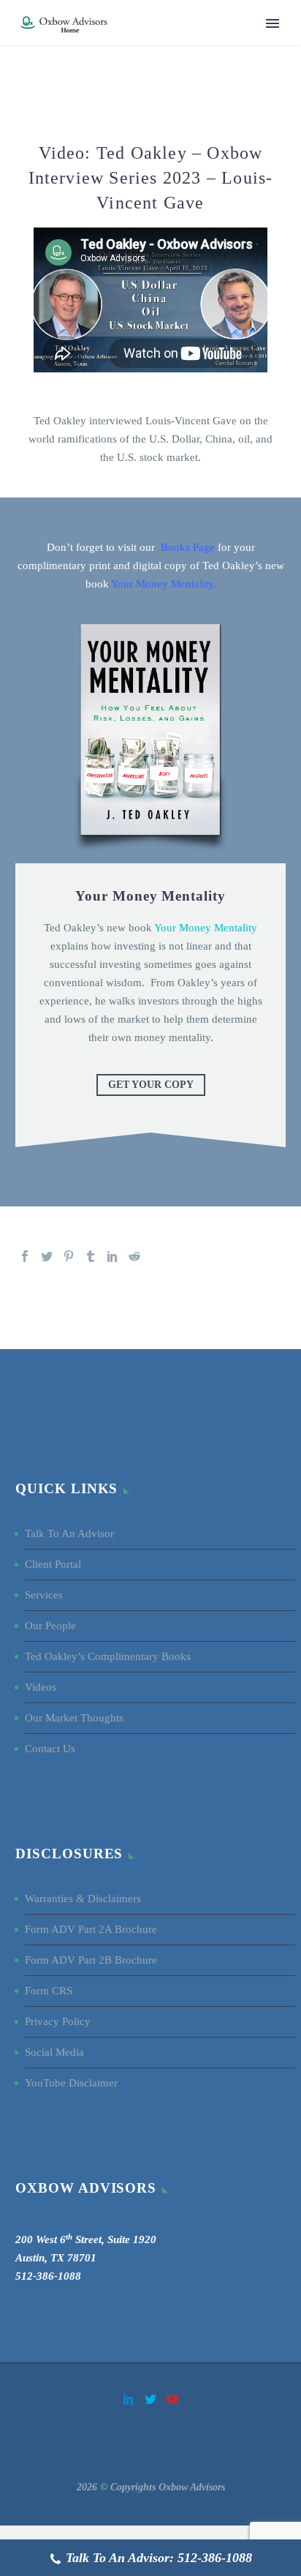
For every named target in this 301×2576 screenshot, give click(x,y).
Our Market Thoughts (74, 1718)
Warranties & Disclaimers (83, 1899)
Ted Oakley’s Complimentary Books (108, 1656)
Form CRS (49, 1991)
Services (44, 1595)
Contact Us (50, 1749)
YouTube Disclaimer (71, 2083)
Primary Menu (273, 23)
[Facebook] (25, 1256)
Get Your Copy (151, 1085)
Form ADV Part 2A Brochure (91, 1929)
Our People (50, 1626)
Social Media (56, 2052)
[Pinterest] (69, 1256)
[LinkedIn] (113, 1256)
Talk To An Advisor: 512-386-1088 (159, 2558)
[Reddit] (134, 1256)
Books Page (188, 547)
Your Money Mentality (161, 584)
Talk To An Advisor (69, 1533)
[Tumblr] (91, 1256)
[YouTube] (172, 2399)
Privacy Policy (58, 2021)
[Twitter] (47, 1256)
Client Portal (53, 1564)
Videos (41, 1687)
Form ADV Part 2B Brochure (91, 1960)
